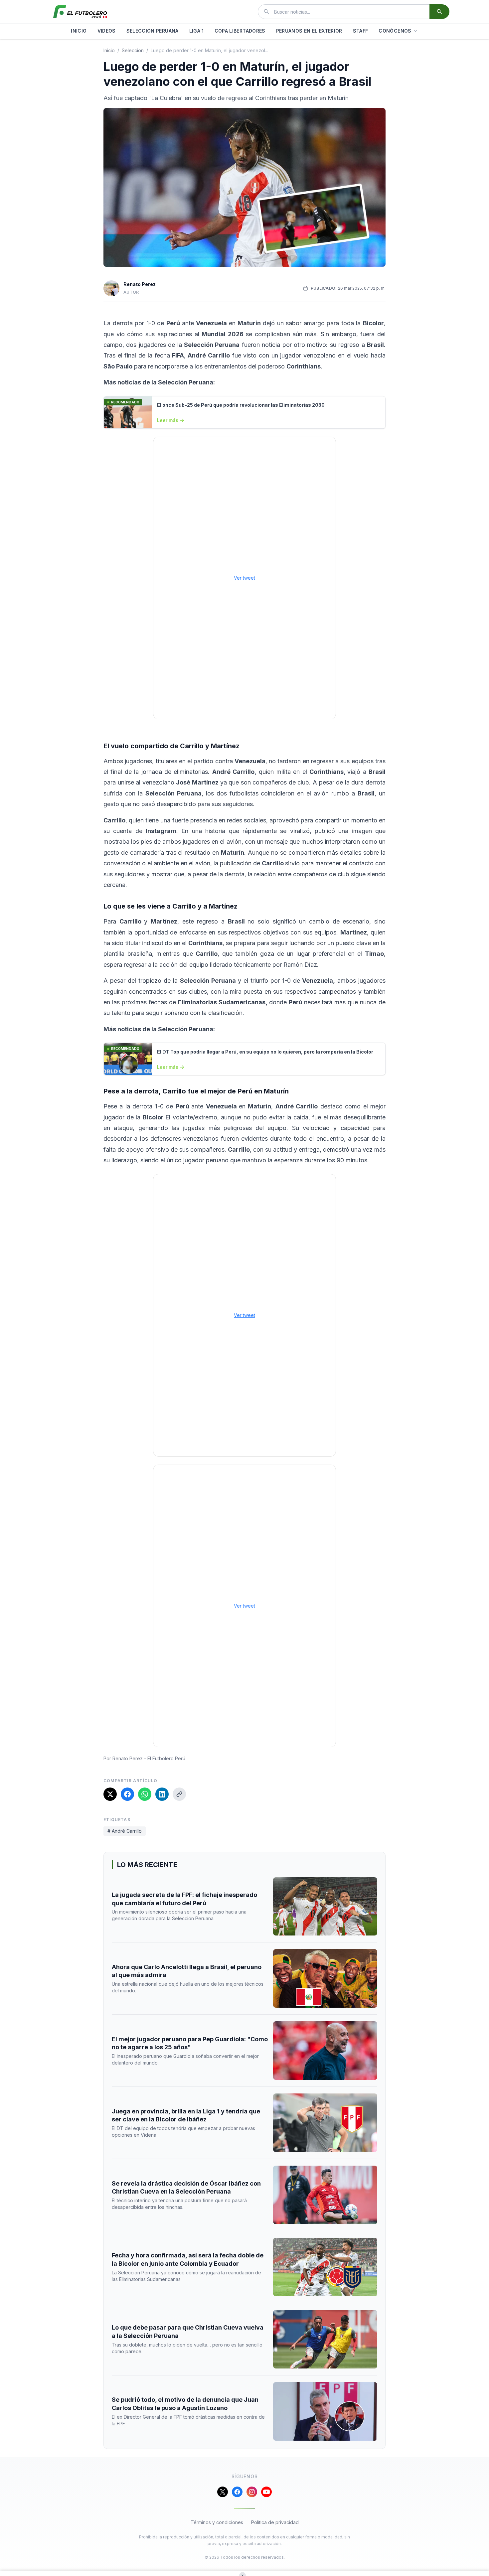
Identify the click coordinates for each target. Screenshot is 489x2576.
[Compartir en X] (110, 1794)
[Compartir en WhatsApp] (145, 1794)
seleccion (133, 50)
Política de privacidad (275, 2522)
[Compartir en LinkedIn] (162, 1794)
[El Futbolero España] (80, 12)
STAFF (361, 31)
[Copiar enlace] (179, 1794)
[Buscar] (439, 12)
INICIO (79, 31)
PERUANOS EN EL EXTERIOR (309, 31)
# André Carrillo (125, 1831)
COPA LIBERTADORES (240, 31)
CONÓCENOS (395, 31)
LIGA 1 (197, 31)
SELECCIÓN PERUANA (153, 31)
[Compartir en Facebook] (127, 1794)
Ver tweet (244, 578)
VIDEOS (107, 31)
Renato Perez (140, 284)
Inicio (109, 50)
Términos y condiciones (217, 2522)
